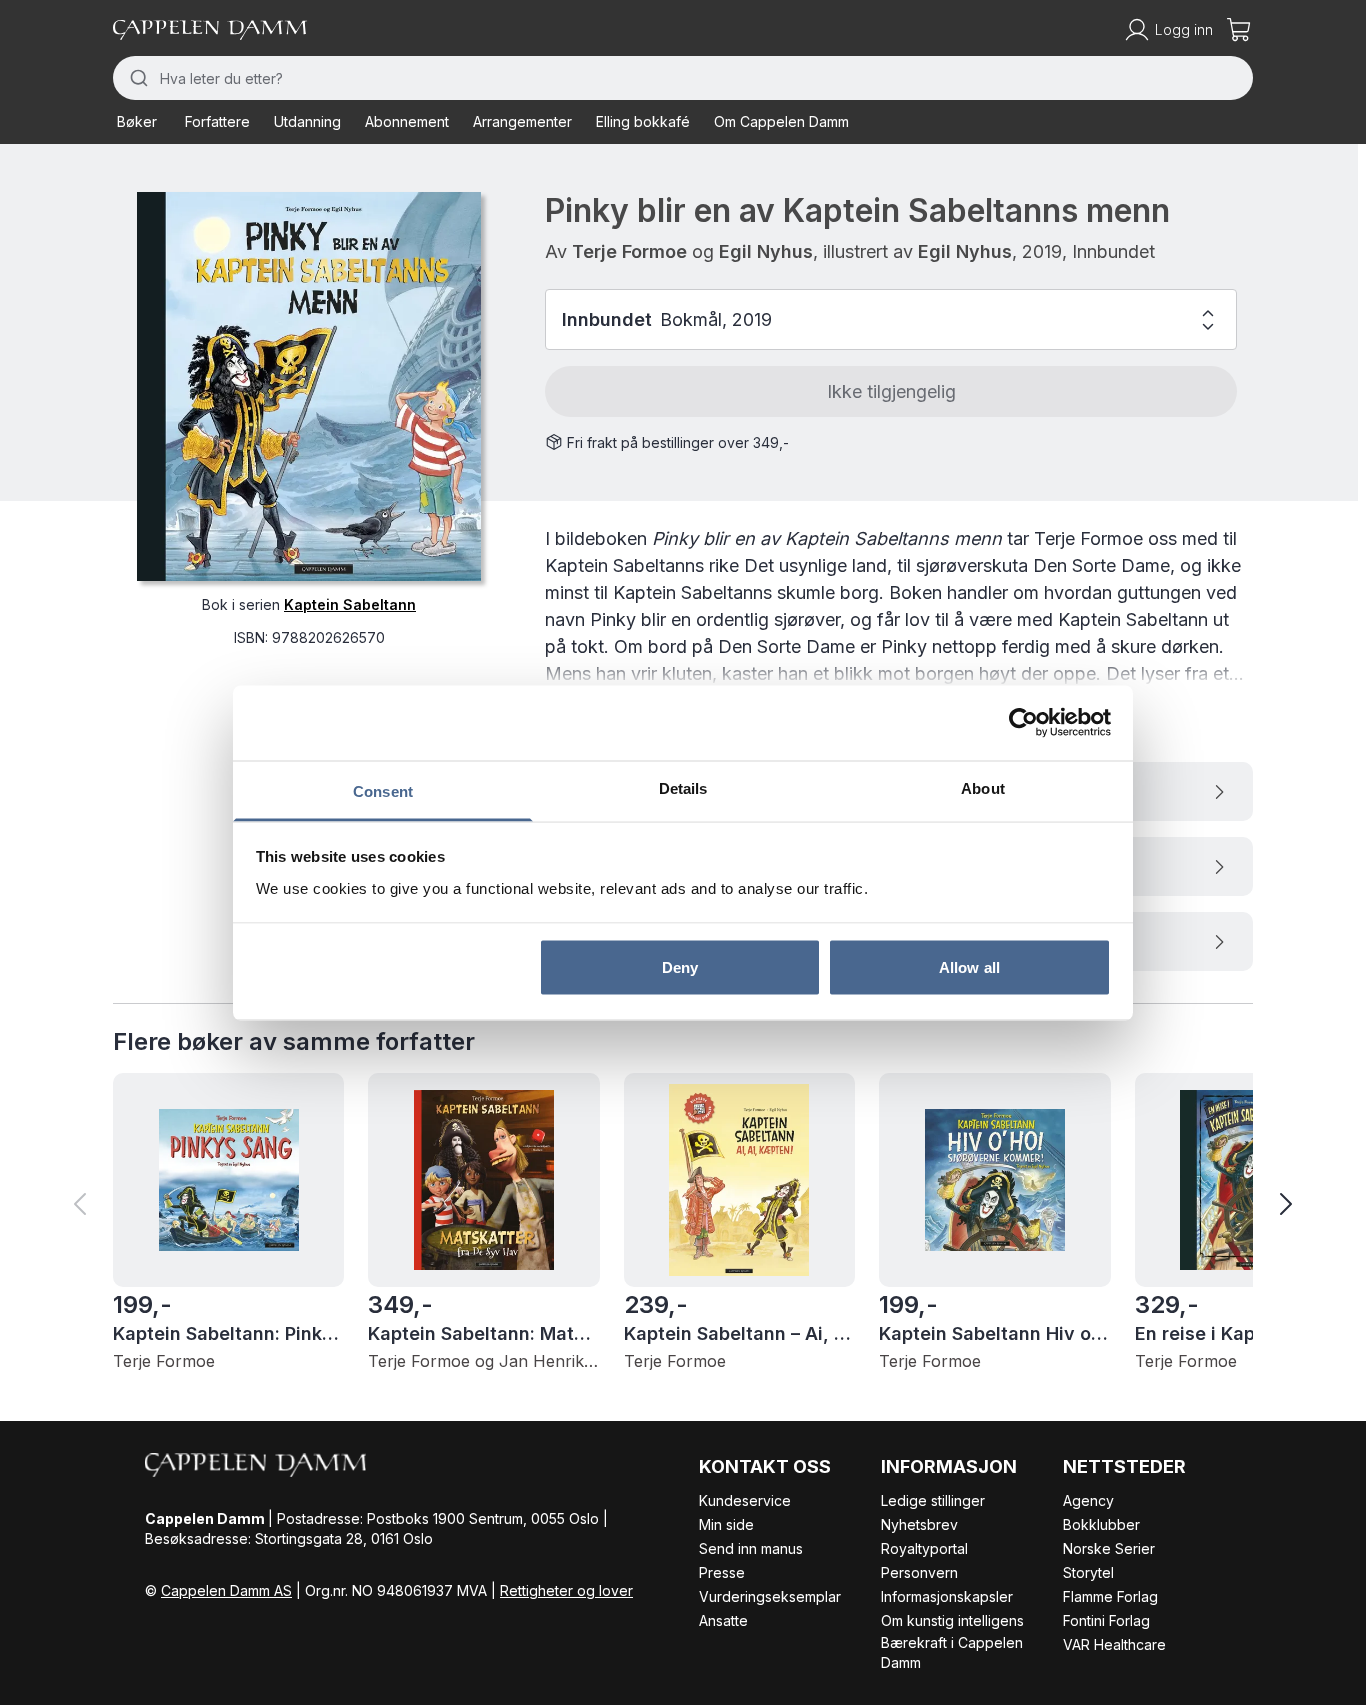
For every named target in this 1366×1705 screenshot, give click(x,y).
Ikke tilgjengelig (891, 391)
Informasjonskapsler (947, 1596)
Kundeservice (745, 1500)
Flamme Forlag (1110, 1596)
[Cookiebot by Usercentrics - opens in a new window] (1023, 723)
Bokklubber (1101, 1524)
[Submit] (136, 78)
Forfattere (217, 121)
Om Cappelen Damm (781, 121)
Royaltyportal (924, 1548)
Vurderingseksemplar (770, 1596)
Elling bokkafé (643, 121)
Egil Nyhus (766, 251)
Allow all (969, 967)
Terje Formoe (629, 251)
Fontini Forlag (1106, 1620)
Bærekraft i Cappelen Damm (952, 1652)
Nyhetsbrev (919, 1524)
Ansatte (723, 1620)
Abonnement (407, 121)
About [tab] (983, 787)
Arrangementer (522, 121)
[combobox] (683, 78)
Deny (680, 967)
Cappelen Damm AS (226, 1590)
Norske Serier (1109, 1548)
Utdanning (307, 121)
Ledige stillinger (933, 1500)
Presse (722, 1572)
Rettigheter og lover (566, 1590)
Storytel (1088, 1572)
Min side (726, 1524)
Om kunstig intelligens (952, 1620)
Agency (1088, 1500)
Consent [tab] (383, 790)
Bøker (137, 121)
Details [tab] (683, 787)
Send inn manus (751, 1548)
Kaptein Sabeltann (350, 604)
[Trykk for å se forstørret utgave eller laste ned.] (309, 386)
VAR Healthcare (1114, 1644)
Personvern (919, 1572)
